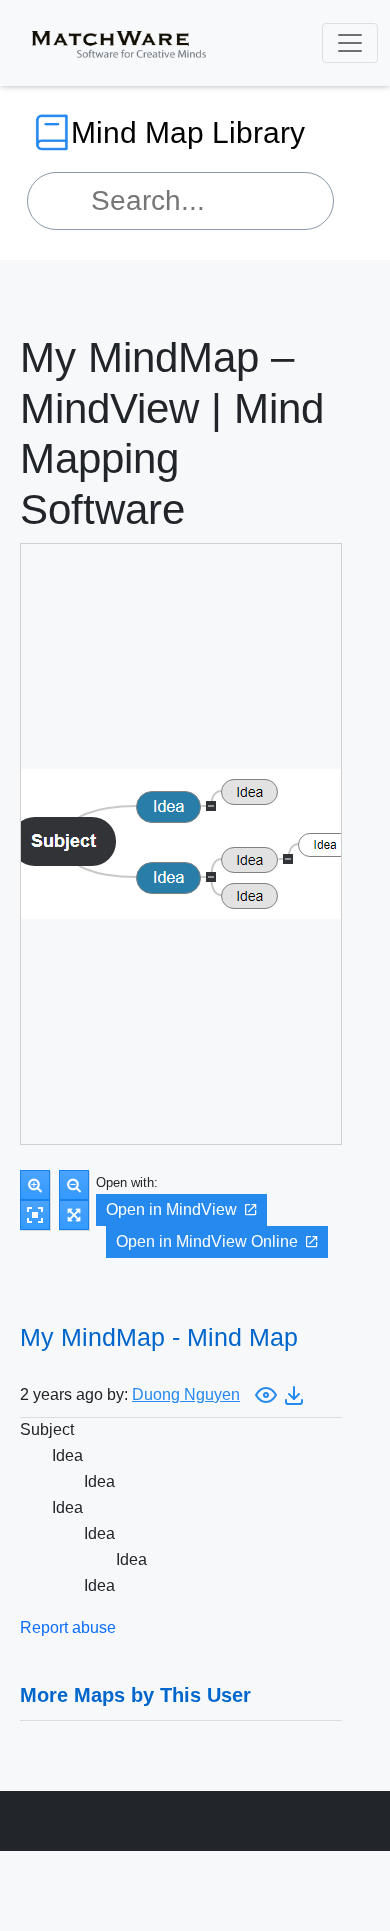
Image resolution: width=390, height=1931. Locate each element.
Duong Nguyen (186, 1394)
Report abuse (68, 1627)
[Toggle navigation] (350, 43)
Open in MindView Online (207, 1241)
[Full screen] (74, 1215)
